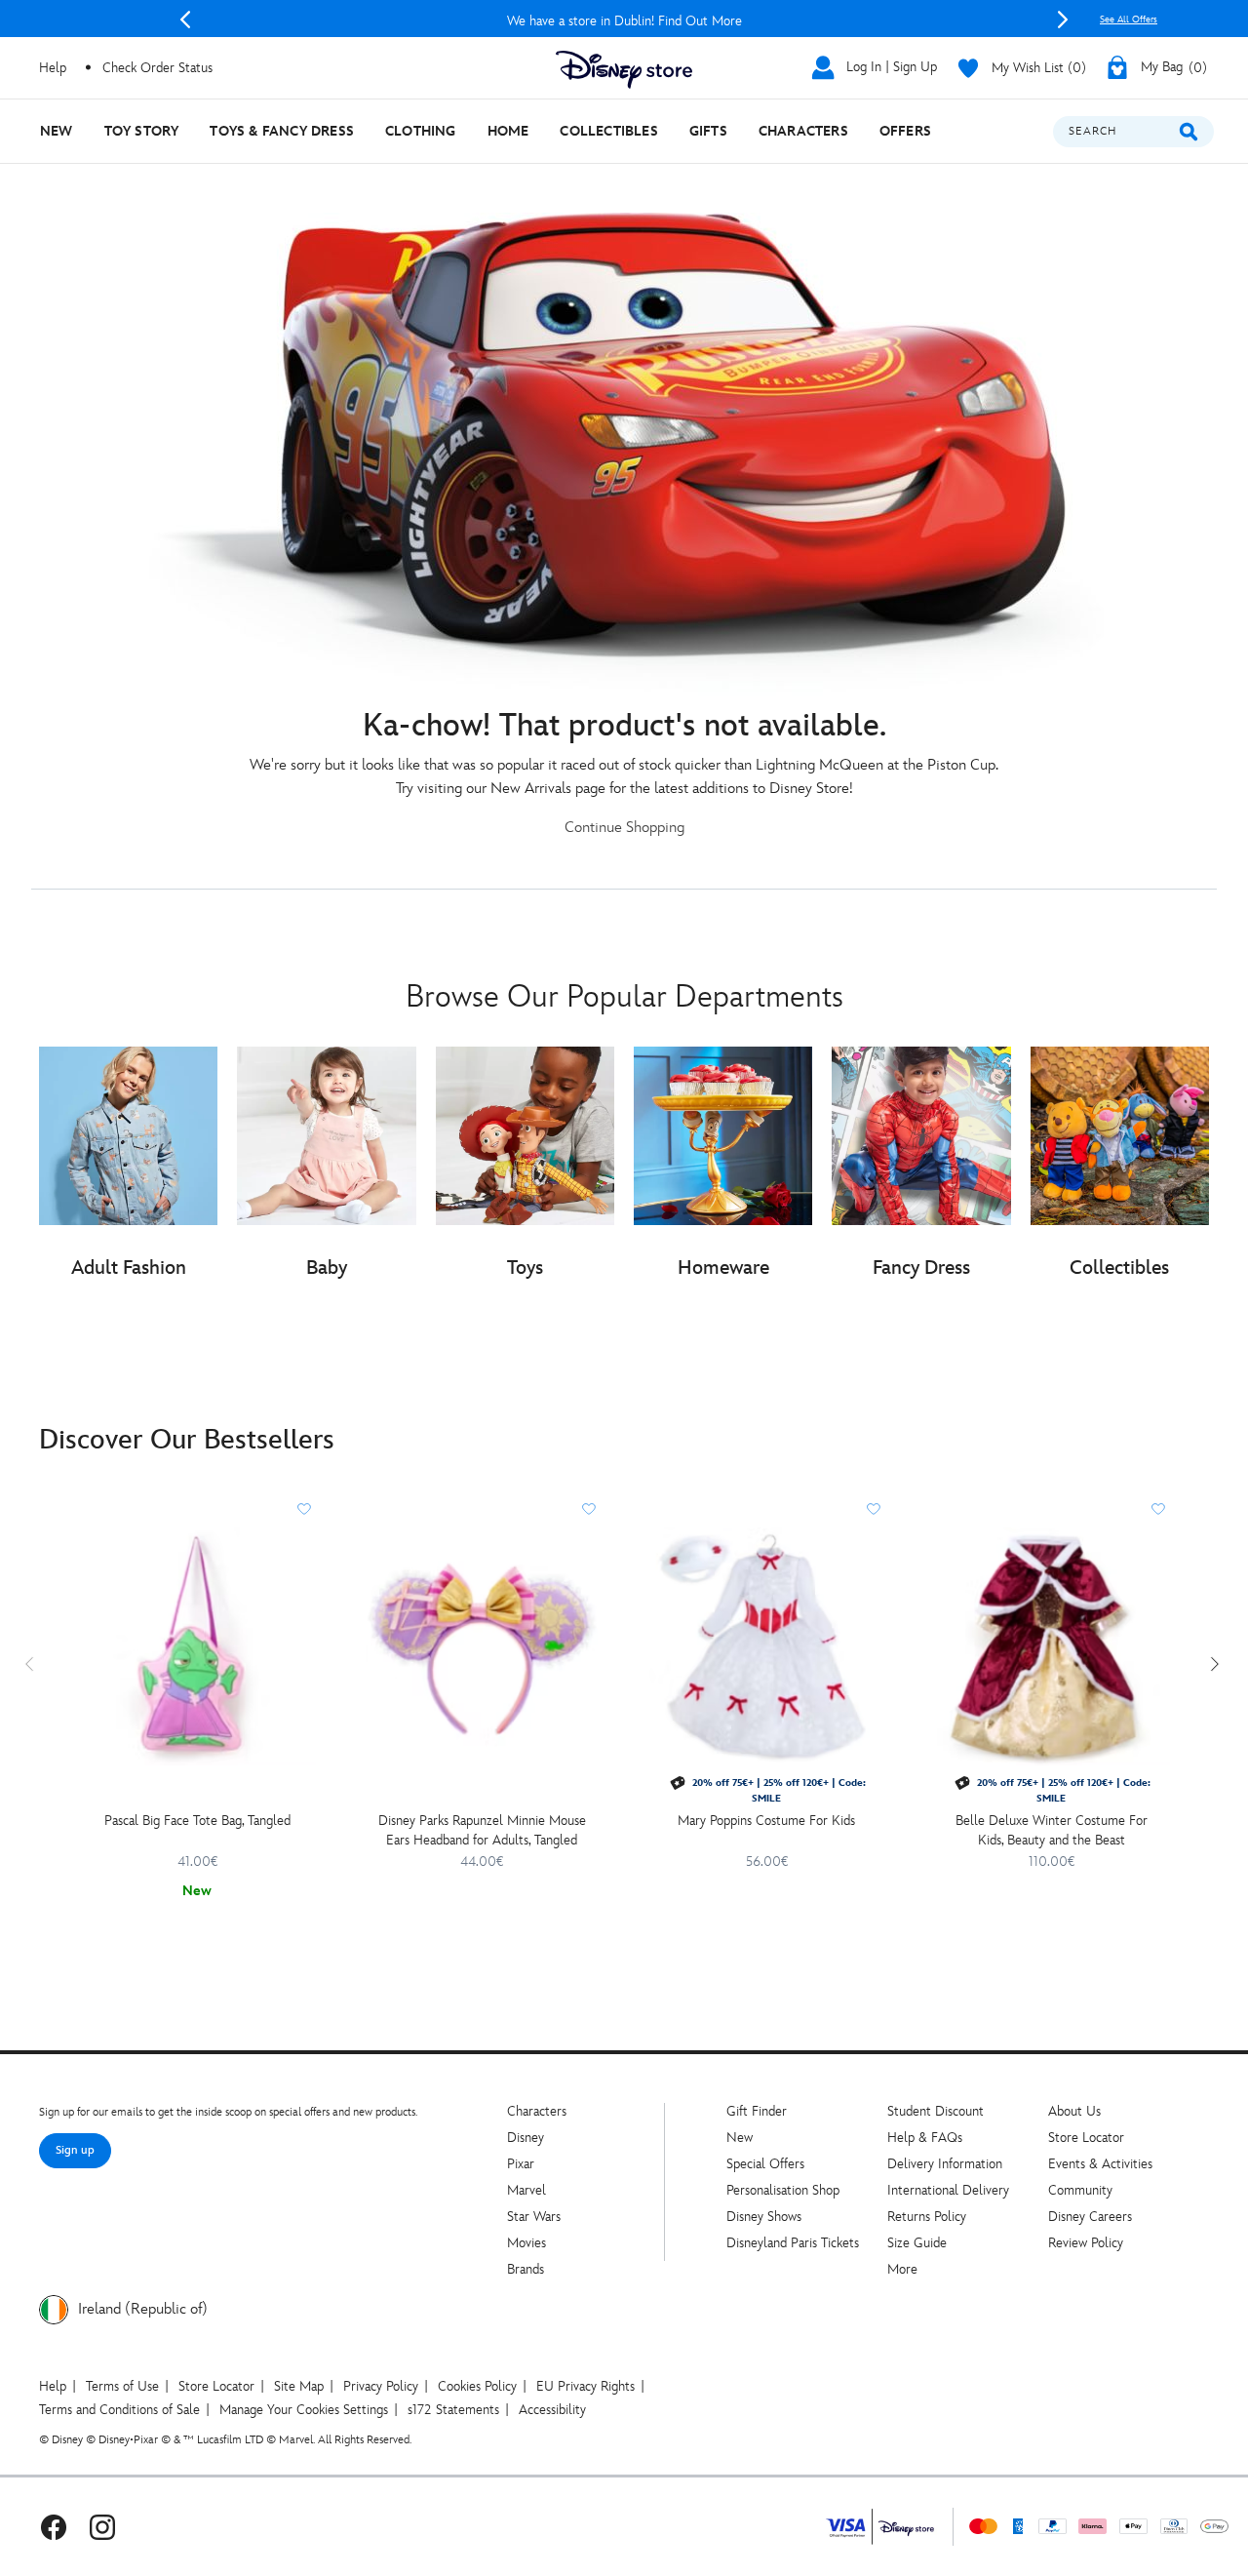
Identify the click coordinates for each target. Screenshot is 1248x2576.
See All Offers (1129, 20)
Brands (526, 2269)
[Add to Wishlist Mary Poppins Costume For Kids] (874, 1509)
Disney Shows (764, 2217)
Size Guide (917, 2243)
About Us (1074, 2111)
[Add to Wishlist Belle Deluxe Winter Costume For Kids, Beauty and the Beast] (1158, 1509)
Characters (537, 2111)
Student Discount (936, 2111)
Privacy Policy (381, 2386)
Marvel (526, 2190)
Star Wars (534, 2217)
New (740, 2138)
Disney (526, 2138)
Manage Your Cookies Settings (304, 2410)
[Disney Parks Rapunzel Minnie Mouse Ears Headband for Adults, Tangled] (482, 1646)
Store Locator (1086, 2138)
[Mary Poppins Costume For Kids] (766, 1646)
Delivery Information (945, 2164)
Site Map (299, 2386)
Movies (526, 2243)
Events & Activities (1100, 2164)
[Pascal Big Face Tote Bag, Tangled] (197, 1646)
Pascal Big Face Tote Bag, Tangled (197, 1821)
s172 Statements (453, 2410)
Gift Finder (757, 2111)
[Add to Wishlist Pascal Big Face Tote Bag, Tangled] (304, 1509)
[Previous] (185, 20)
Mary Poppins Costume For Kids (766, 1821)
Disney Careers (1090, 2217)
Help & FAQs (925, 2138)
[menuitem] (57, 131)
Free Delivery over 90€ (624, 21)
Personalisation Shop (783, 2190)
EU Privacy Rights (585, 2386)
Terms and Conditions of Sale (119, 2410)
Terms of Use (122, 2386)
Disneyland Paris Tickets (793, 2243)
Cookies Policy (477, 2386)
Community (1080, 2190)
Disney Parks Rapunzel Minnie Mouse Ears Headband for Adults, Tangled (482, 1830)
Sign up (75, 2150)
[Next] (1063, 20)
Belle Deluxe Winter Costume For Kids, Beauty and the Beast (1052, 1830)
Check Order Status (157, 68)
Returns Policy (927, 2217)
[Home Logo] (624, 70)
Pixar (521, 2164)
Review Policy (1086, 2243)
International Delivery (948, 2190)
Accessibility (552, 2410)
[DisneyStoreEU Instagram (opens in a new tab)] (102, 2527)
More (902, 2269)
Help (53, 2386)
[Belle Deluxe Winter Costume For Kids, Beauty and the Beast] (1051, 1646)
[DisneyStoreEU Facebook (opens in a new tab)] (54, 2527)
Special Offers (765, 2164)
